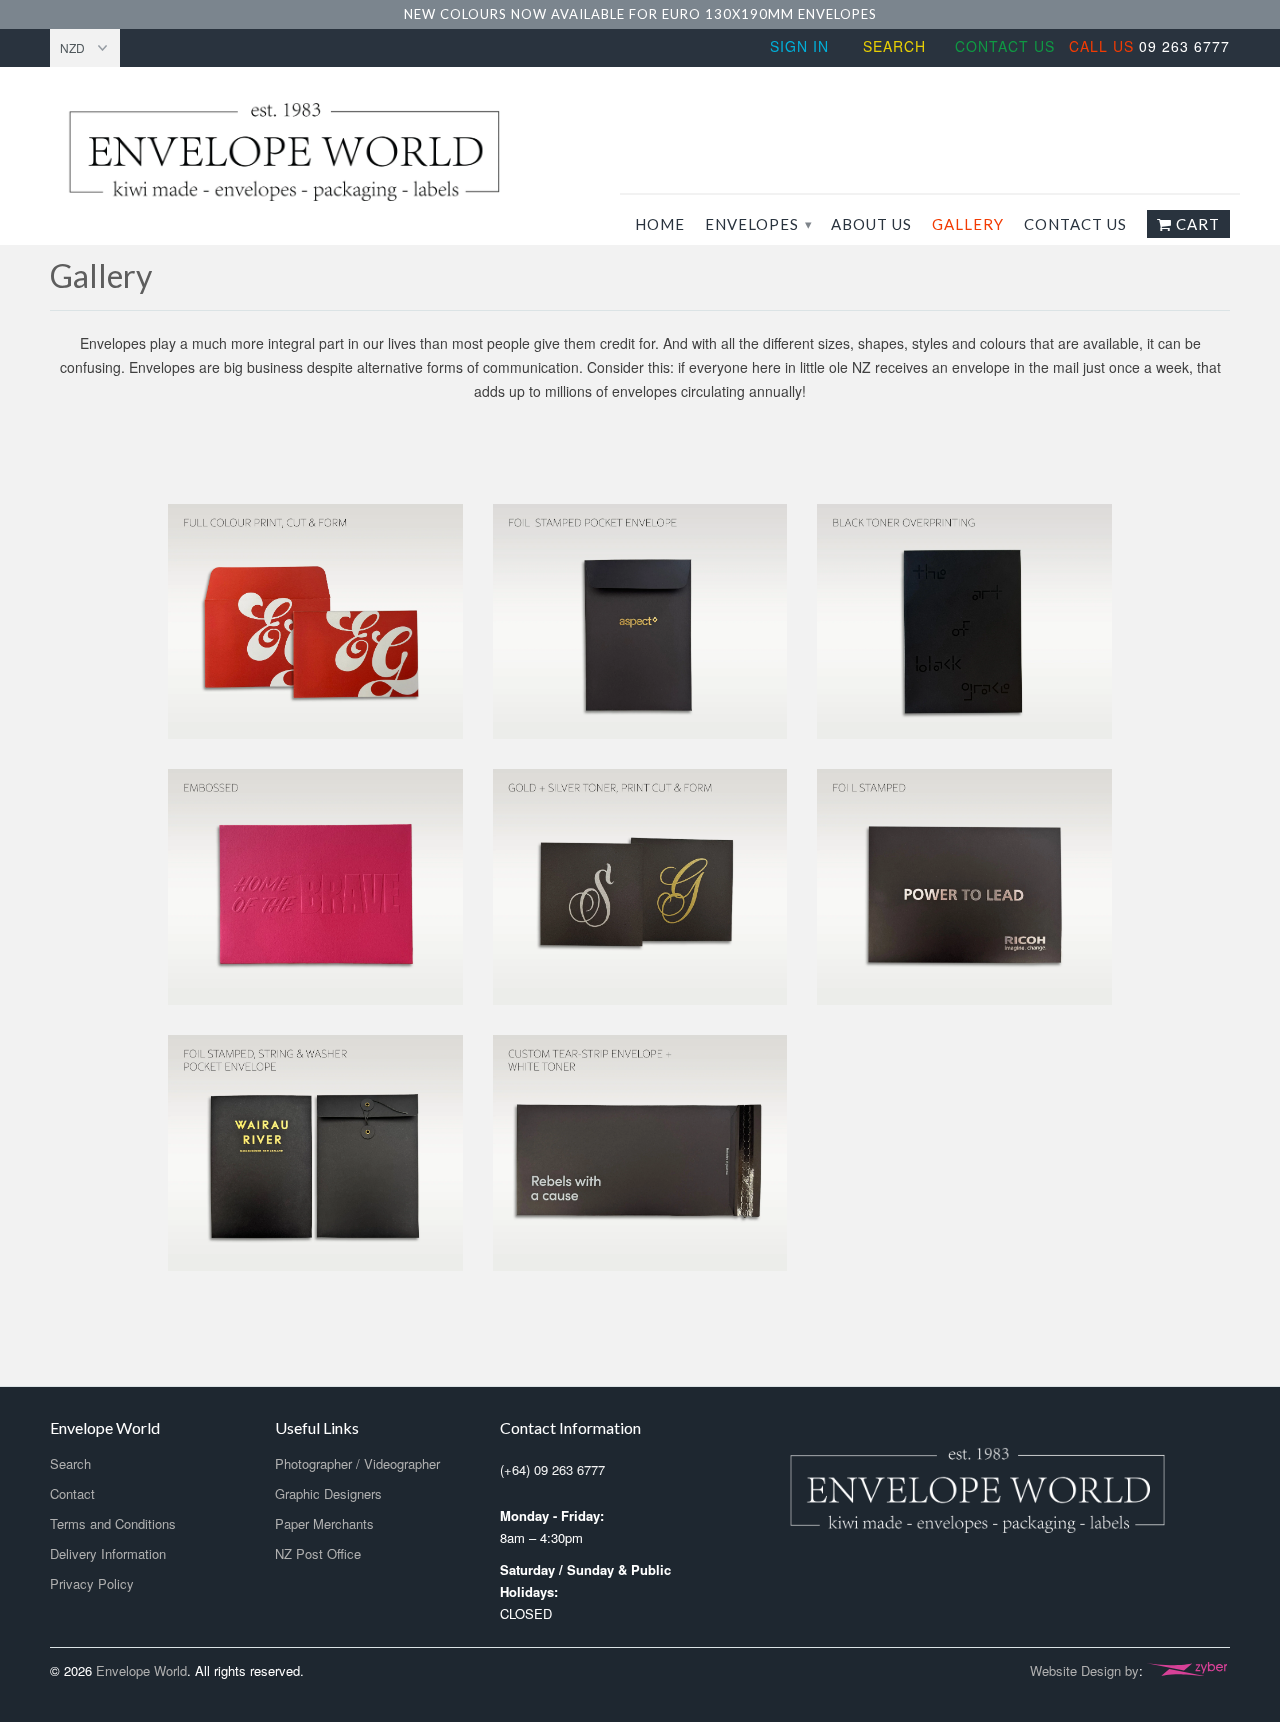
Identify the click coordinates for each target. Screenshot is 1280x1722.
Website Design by (1084, 1670)
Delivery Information (108, 1553)
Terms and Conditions (113, 1523)
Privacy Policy (92, 1583)
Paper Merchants (324, 1523)
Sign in (799, 46)
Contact (72, 1493)
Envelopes (758, 224)
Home (660, 224)
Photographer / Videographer (357, 1463)
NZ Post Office (318, 1553)
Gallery (968, 224)
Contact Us (1005, 46)
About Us (871, 224)
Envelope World (141, 1670)
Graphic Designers (328, 1493)
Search (894, 46)
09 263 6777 (1149, 46)
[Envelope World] (330, 151)
